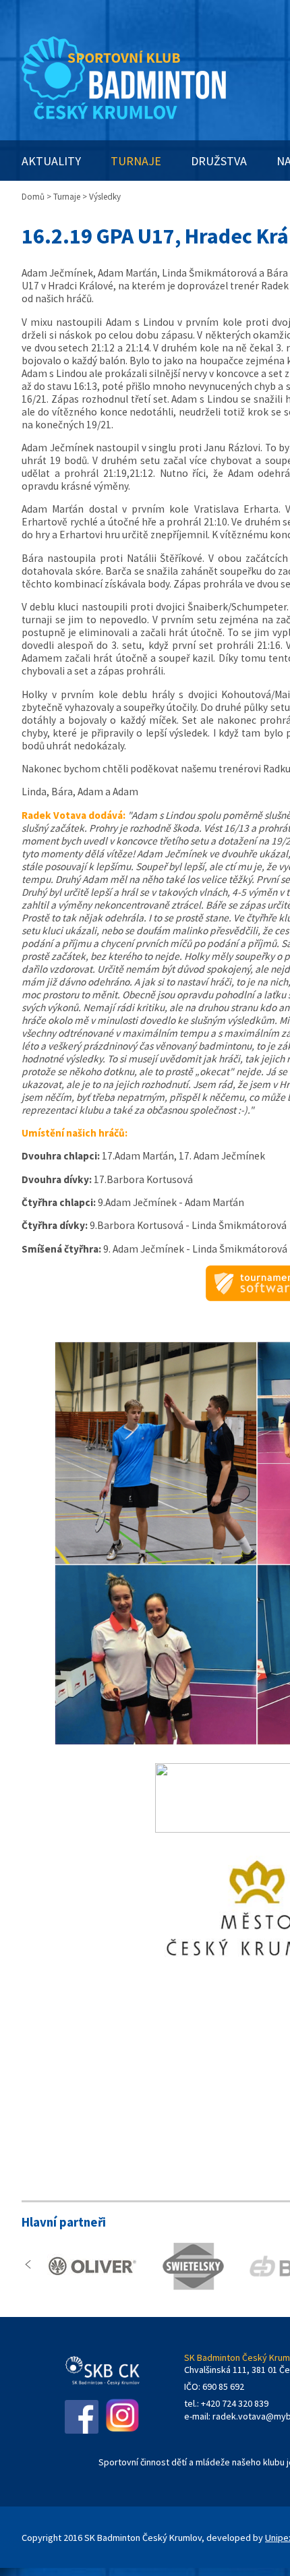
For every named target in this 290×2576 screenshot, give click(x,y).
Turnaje (67, 197)
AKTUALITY (51, 161)
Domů (33, 197)
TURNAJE (136, 161)
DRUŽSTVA (219, 161)
